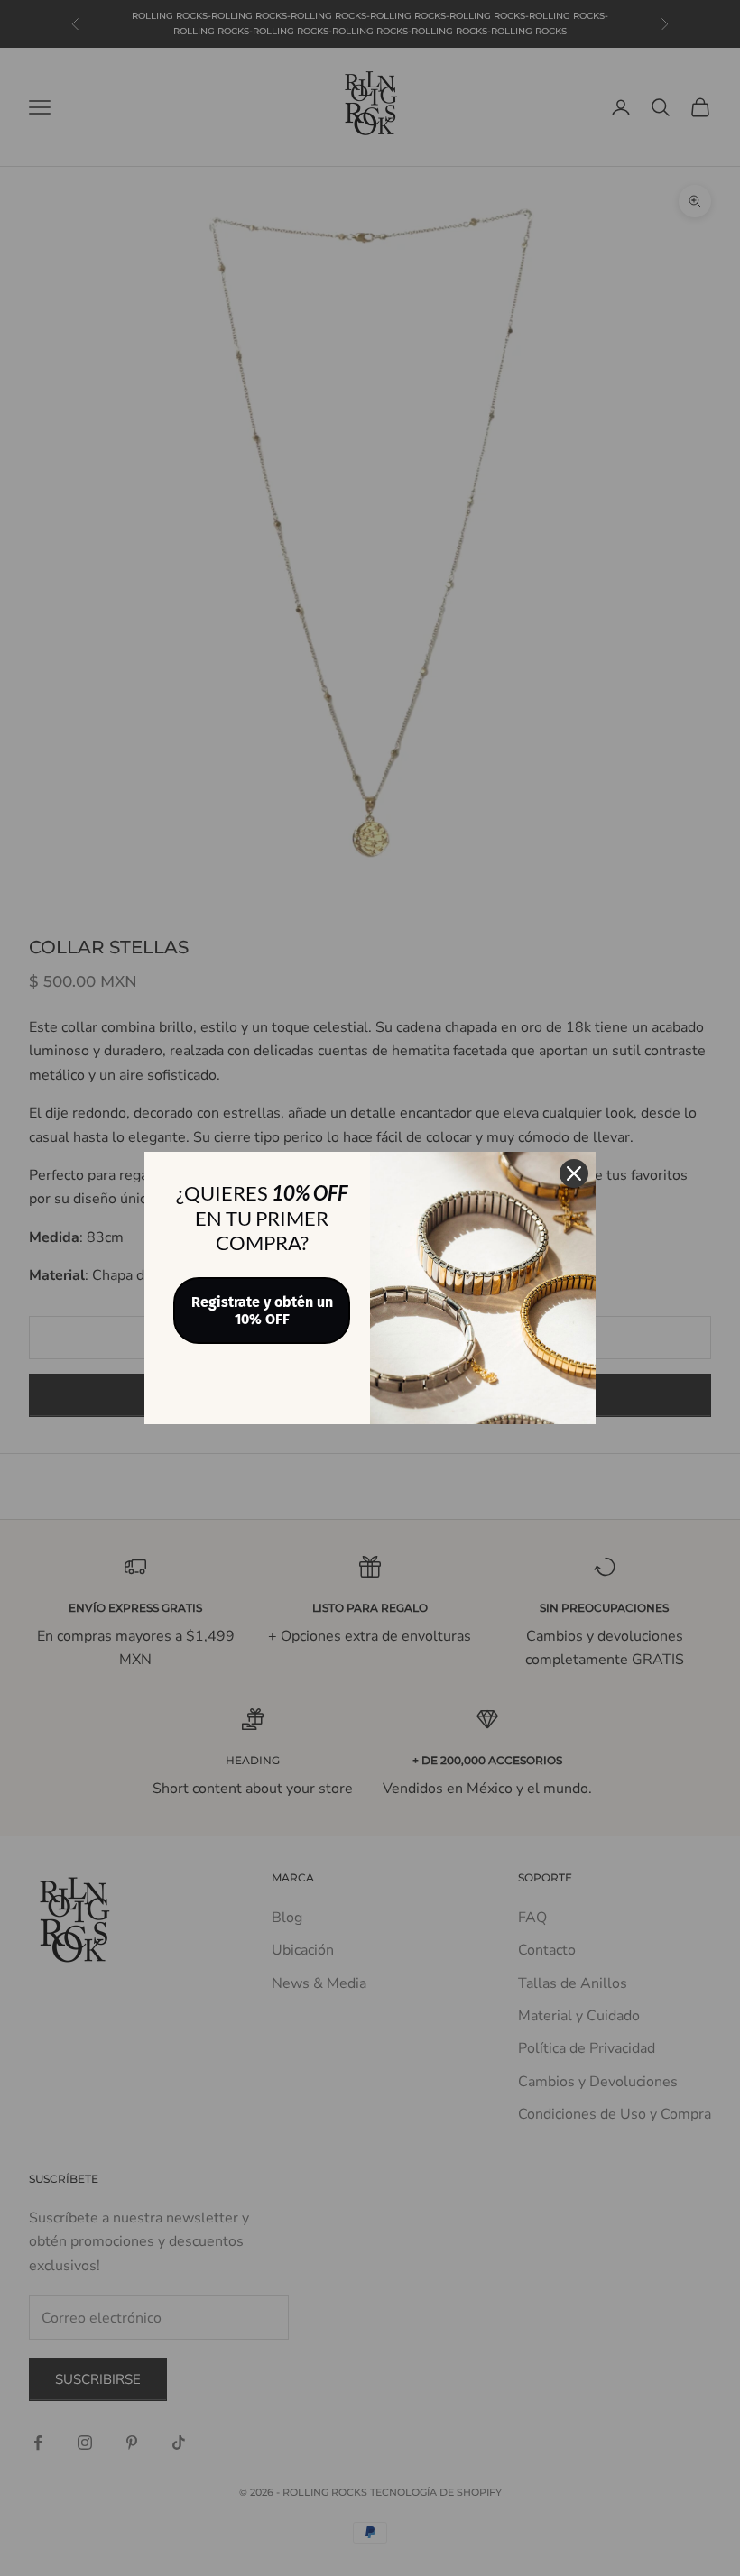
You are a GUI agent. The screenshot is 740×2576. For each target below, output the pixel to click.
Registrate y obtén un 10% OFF (262, 1311)
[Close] (574, 1173)
